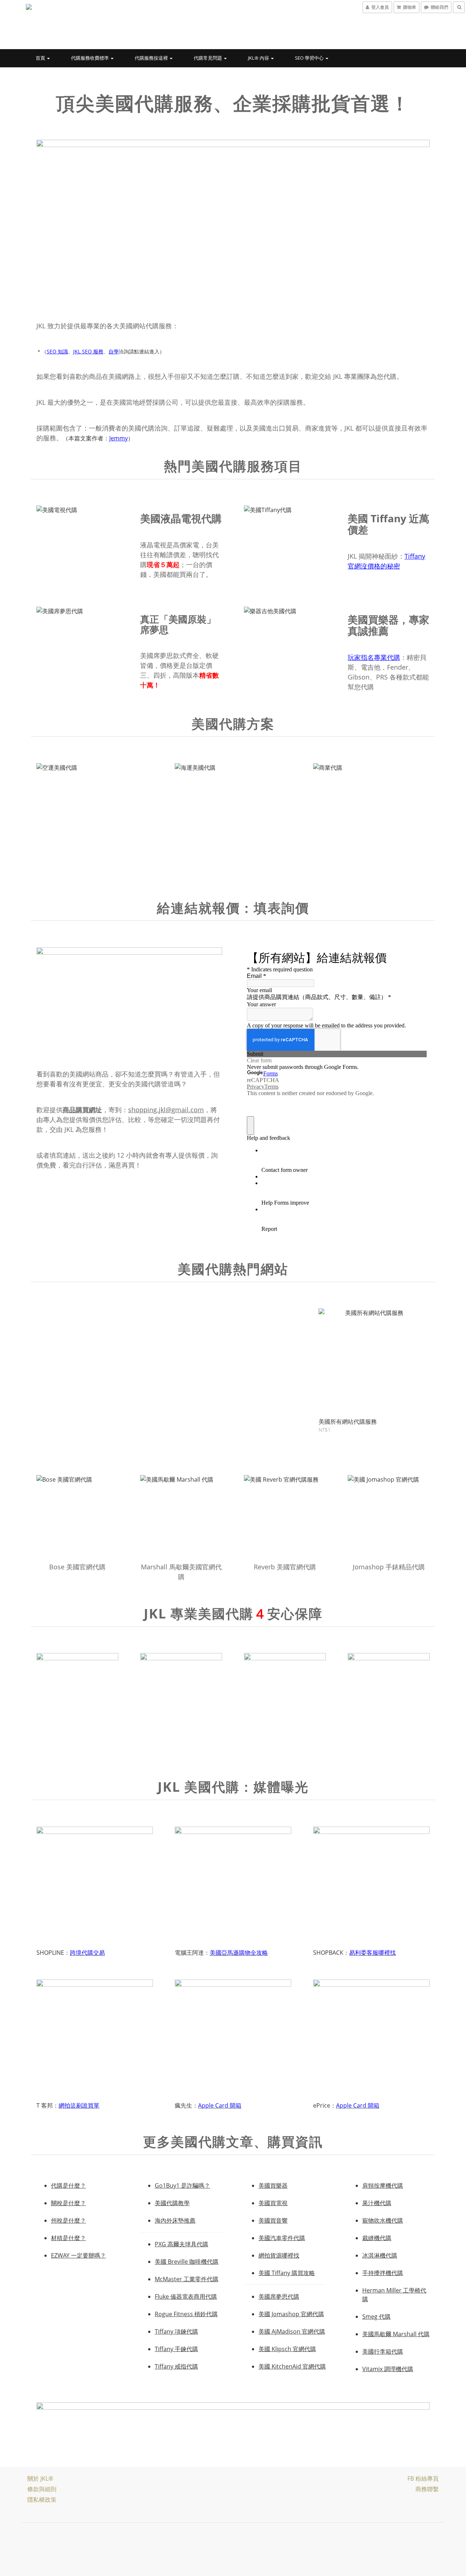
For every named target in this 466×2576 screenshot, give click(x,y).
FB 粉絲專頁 (423, 2478)
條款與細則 (42, 2489)
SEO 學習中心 (310, 58)
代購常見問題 (208, 58)
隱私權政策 (42, 2500)
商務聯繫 (427, 2489)
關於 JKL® (40, 2478)
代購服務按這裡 (152, 58)
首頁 (41, 58)
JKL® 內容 (259, 58)
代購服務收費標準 (90, 58)
